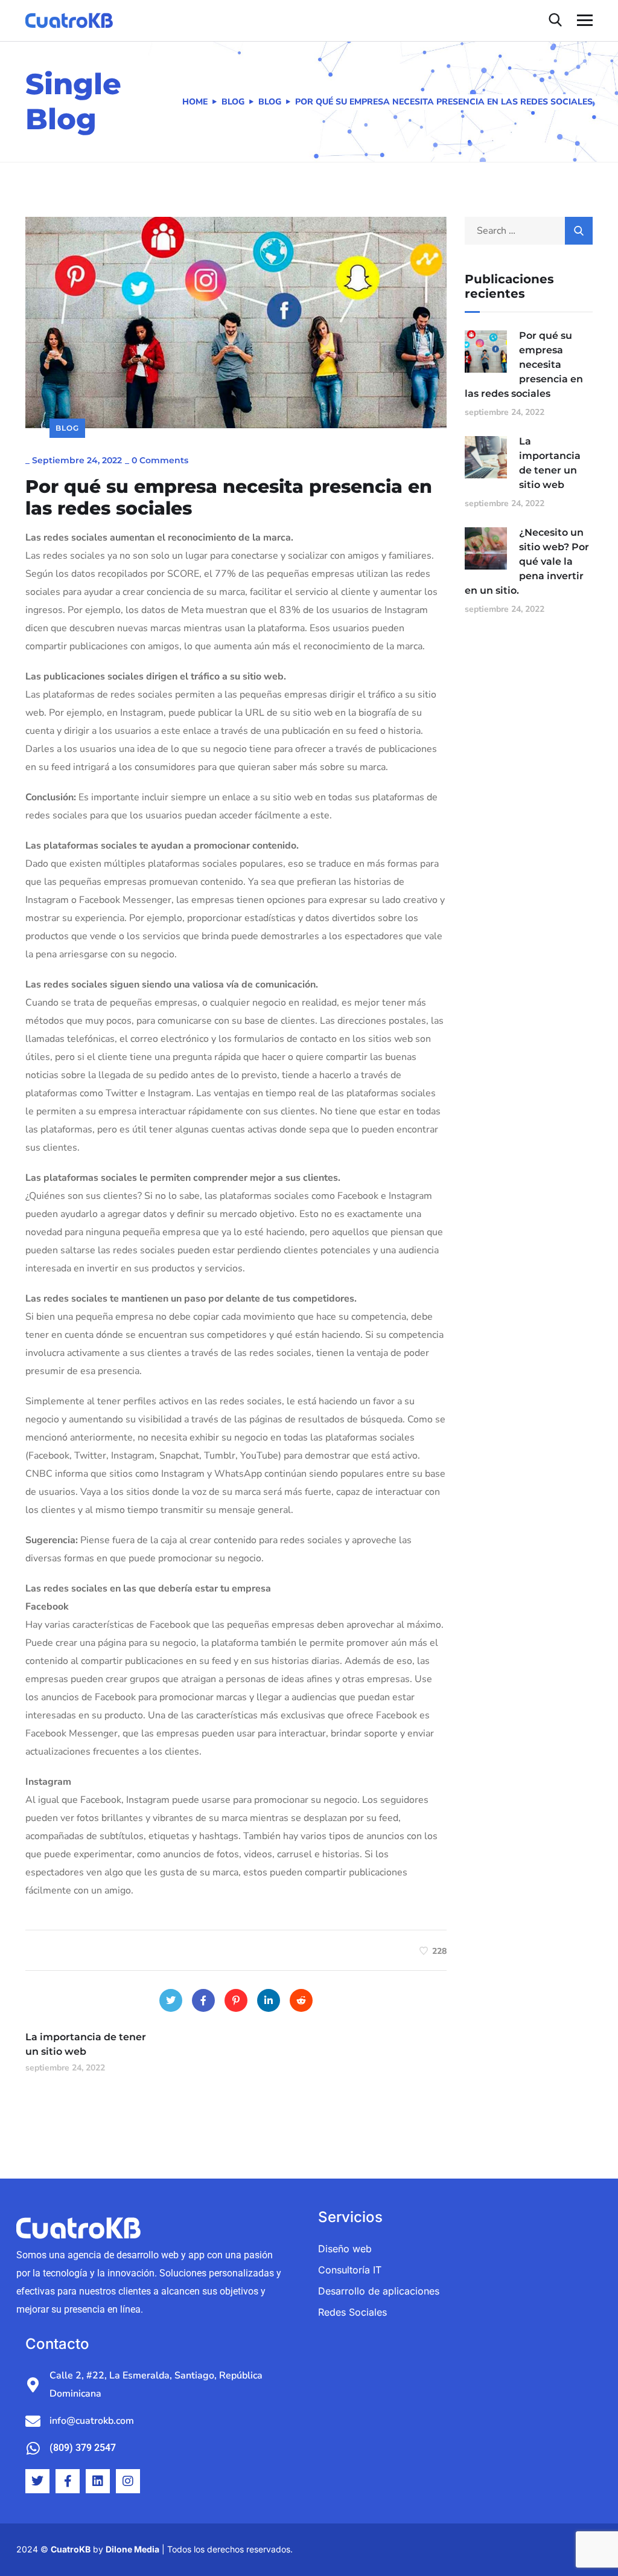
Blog (233, 102)
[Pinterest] (236, 2000)
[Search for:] (529, 231)
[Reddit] (301, 2000)
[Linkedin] (98, 2481)
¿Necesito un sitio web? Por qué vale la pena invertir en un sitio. (527, 561)
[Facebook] (203, 2000)
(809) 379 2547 (83, 2448)
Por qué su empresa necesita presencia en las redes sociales (524, 365)
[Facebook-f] (68, 2481)
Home (195, 102)
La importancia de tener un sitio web (550, 463)
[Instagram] (128, 2481)
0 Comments (160, 460)
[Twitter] (171, 2000)
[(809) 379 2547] (33, 2448)
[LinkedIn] (269, 2000)
